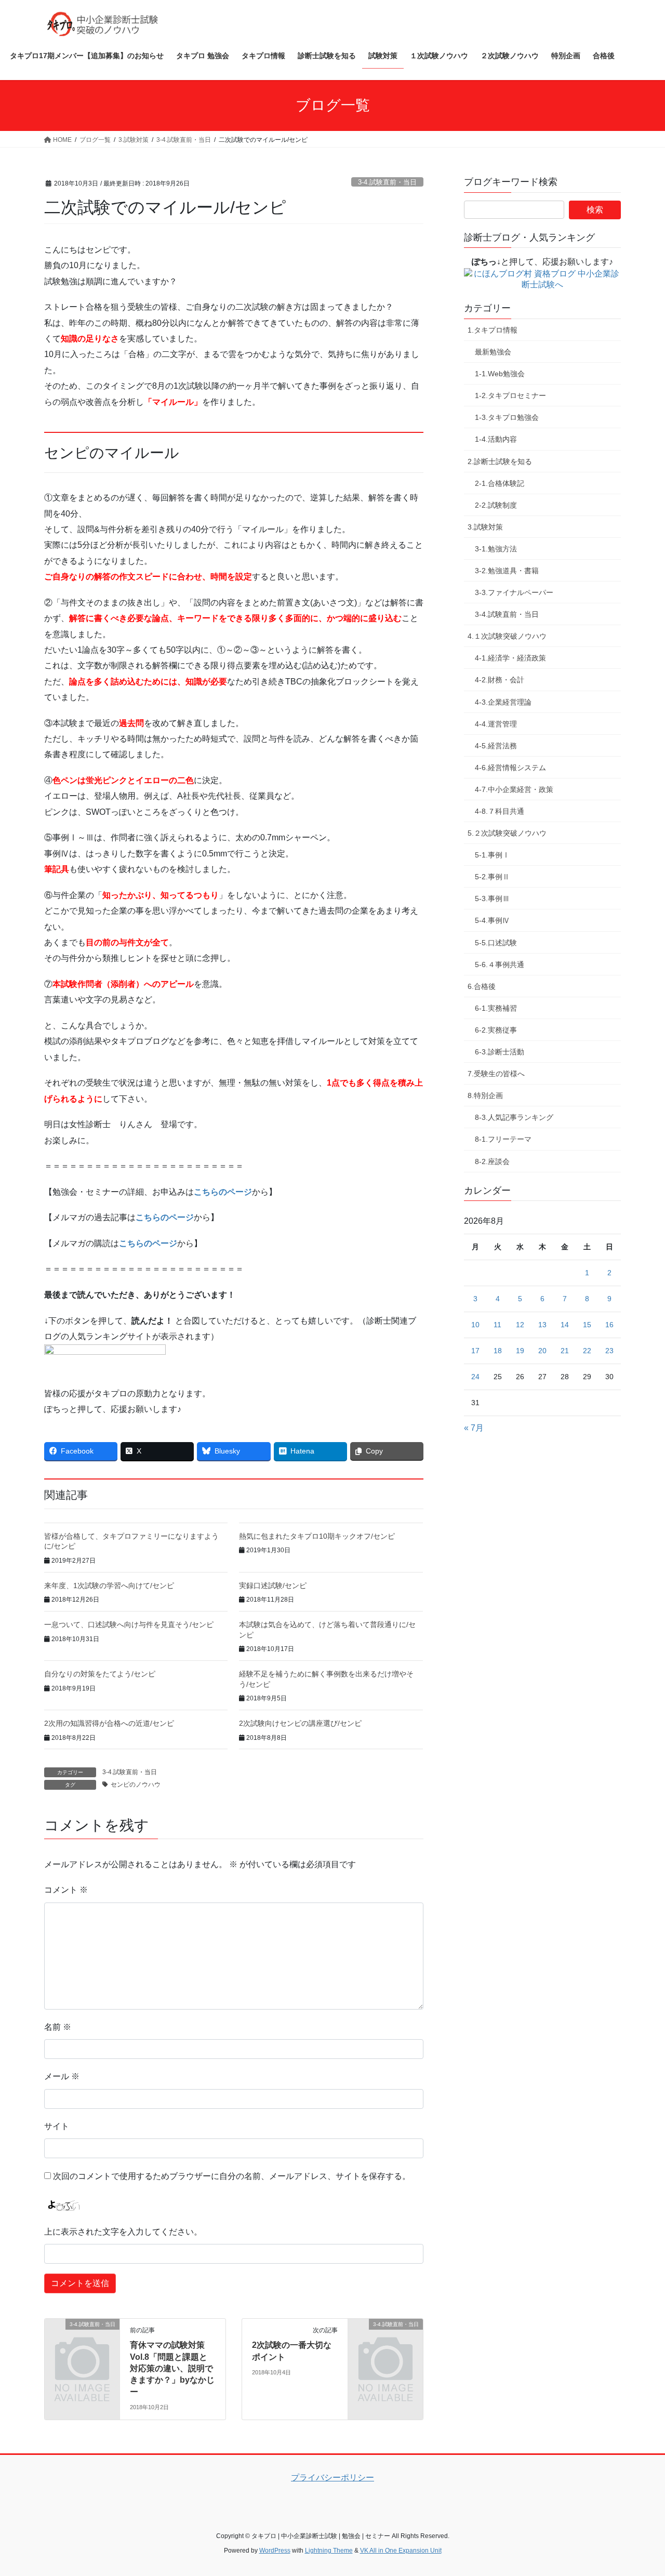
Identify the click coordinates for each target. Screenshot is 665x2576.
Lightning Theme (329, 2551)
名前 (58, 2027)
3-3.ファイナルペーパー (514, 592)
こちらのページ (223, 1192)
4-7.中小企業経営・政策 (514, 789)
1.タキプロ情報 (493, 330)
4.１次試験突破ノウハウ (507, 636)
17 (475, 1351)
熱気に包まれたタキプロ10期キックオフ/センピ (317, 1536)
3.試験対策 (485, 527)
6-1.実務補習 (496, 1008)
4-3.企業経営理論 (503, 702)
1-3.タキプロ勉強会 (507, 417)
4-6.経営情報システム (510, 768)
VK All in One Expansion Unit (401, 2551)
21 (565, 1351)
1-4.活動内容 (496, 439)
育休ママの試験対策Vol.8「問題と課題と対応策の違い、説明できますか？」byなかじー (172, 2368)
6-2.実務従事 (496, 1030)
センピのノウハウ (136, 1785)
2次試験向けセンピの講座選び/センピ (300, 1723)
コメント (66, 1890)
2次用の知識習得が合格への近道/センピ (109, 1723)
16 (609, 1325)
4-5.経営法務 (496, 746)
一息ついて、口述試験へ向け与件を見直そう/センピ (129, 1624)
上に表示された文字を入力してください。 (123, 2232)
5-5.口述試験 (496, 943)
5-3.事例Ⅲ (492, 899)
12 (520, 1325)
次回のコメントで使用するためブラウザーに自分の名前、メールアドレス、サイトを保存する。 (232, 2176)
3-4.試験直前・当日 (387, 182)
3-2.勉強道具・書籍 (507, 571)
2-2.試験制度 (496, 505)
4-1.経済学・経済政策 (510, 658)
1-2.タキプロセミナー (510, 395)
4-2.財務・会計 (500, 680)
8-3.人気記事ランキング (514, 1117)
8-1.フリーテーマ (503, 1139)
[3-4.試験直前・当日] (82, 2341)
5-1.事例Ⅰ (492, 855)
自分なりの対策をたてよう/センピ (100, 1674)
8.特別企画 (485, 1095)
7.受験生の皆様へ (496, 1074)
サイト (57, 2126)
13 (542, 1325)
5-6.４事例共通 (500, 965)
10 (475, 1325)
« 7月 (474, 1428)
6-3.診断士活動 (500, 1052)
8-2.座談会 (492, 1161)
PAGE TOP (639, 2489)
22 (587, 1351)
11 (497, 1325)
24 (475, 1377)
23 (609, 1351)
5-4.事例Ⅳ (492, 920)
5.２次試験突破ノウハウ (507, 833)
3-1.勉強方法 (496, 549)
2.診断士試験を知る (500, 461)
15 (587, 1325)
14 (565, 1325)
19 (520, 1351)
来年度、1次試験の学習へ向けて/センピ (109, 1586)
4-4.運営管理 (496, 724)
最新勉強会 (493, 352)
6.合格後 (482, 986)
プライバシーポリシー (332, 2478)
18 (498, 1351)
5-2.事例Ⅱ (492, 877)
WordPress (275, 2551)
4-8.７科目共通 (500, 811)
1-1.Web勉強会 (500, 374)
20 (542, 1351)
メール (62, 2076)
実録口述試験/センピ (273, 1586)
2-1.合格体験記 (500, 483)
